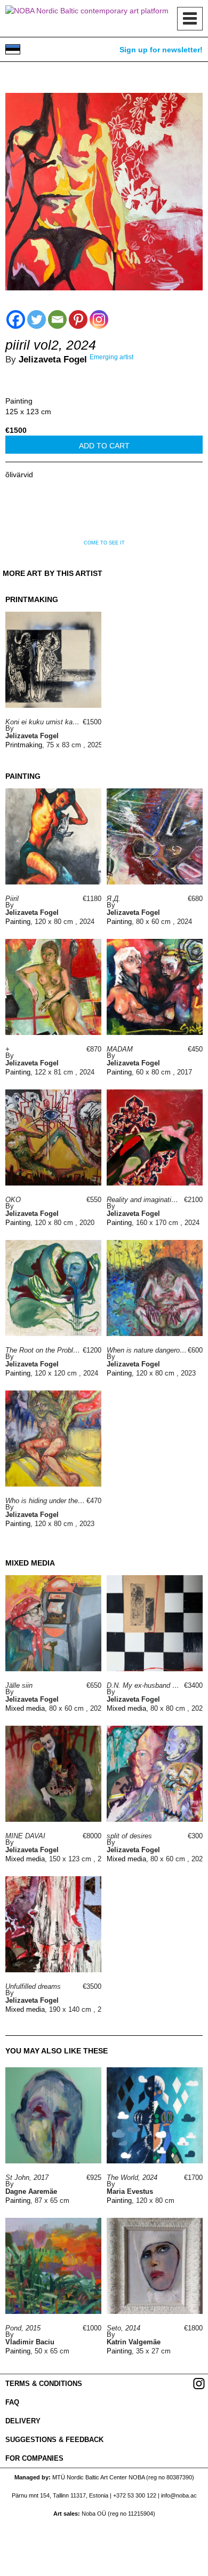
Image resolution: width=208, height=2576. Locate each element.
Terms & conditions (44, 2384)
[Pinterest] (78, 319)
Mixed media (25, 1708)
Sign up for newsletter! (161, 50)
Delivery (23, 2421)
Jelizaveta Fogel (53, 359)
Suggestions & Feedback (54, 2440)
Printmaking (24, 745)
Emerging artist (111, 357)
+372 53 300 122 (135, 2495)
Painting (19, 401)
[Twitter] (37, 319)
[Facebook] (16, 319)
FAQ (12, 2402)
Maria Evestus (130, 2191)
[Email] (57, 319)
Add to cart (104, 446)
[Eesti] (13, 49)
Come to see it (104, 543)
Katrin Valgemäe (134, 2342)
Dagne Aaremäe (31, 2191)
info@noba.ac (179, 2495)
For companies (34, 2458)
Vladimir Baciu (30, 2342)
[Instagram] (99, 319)
